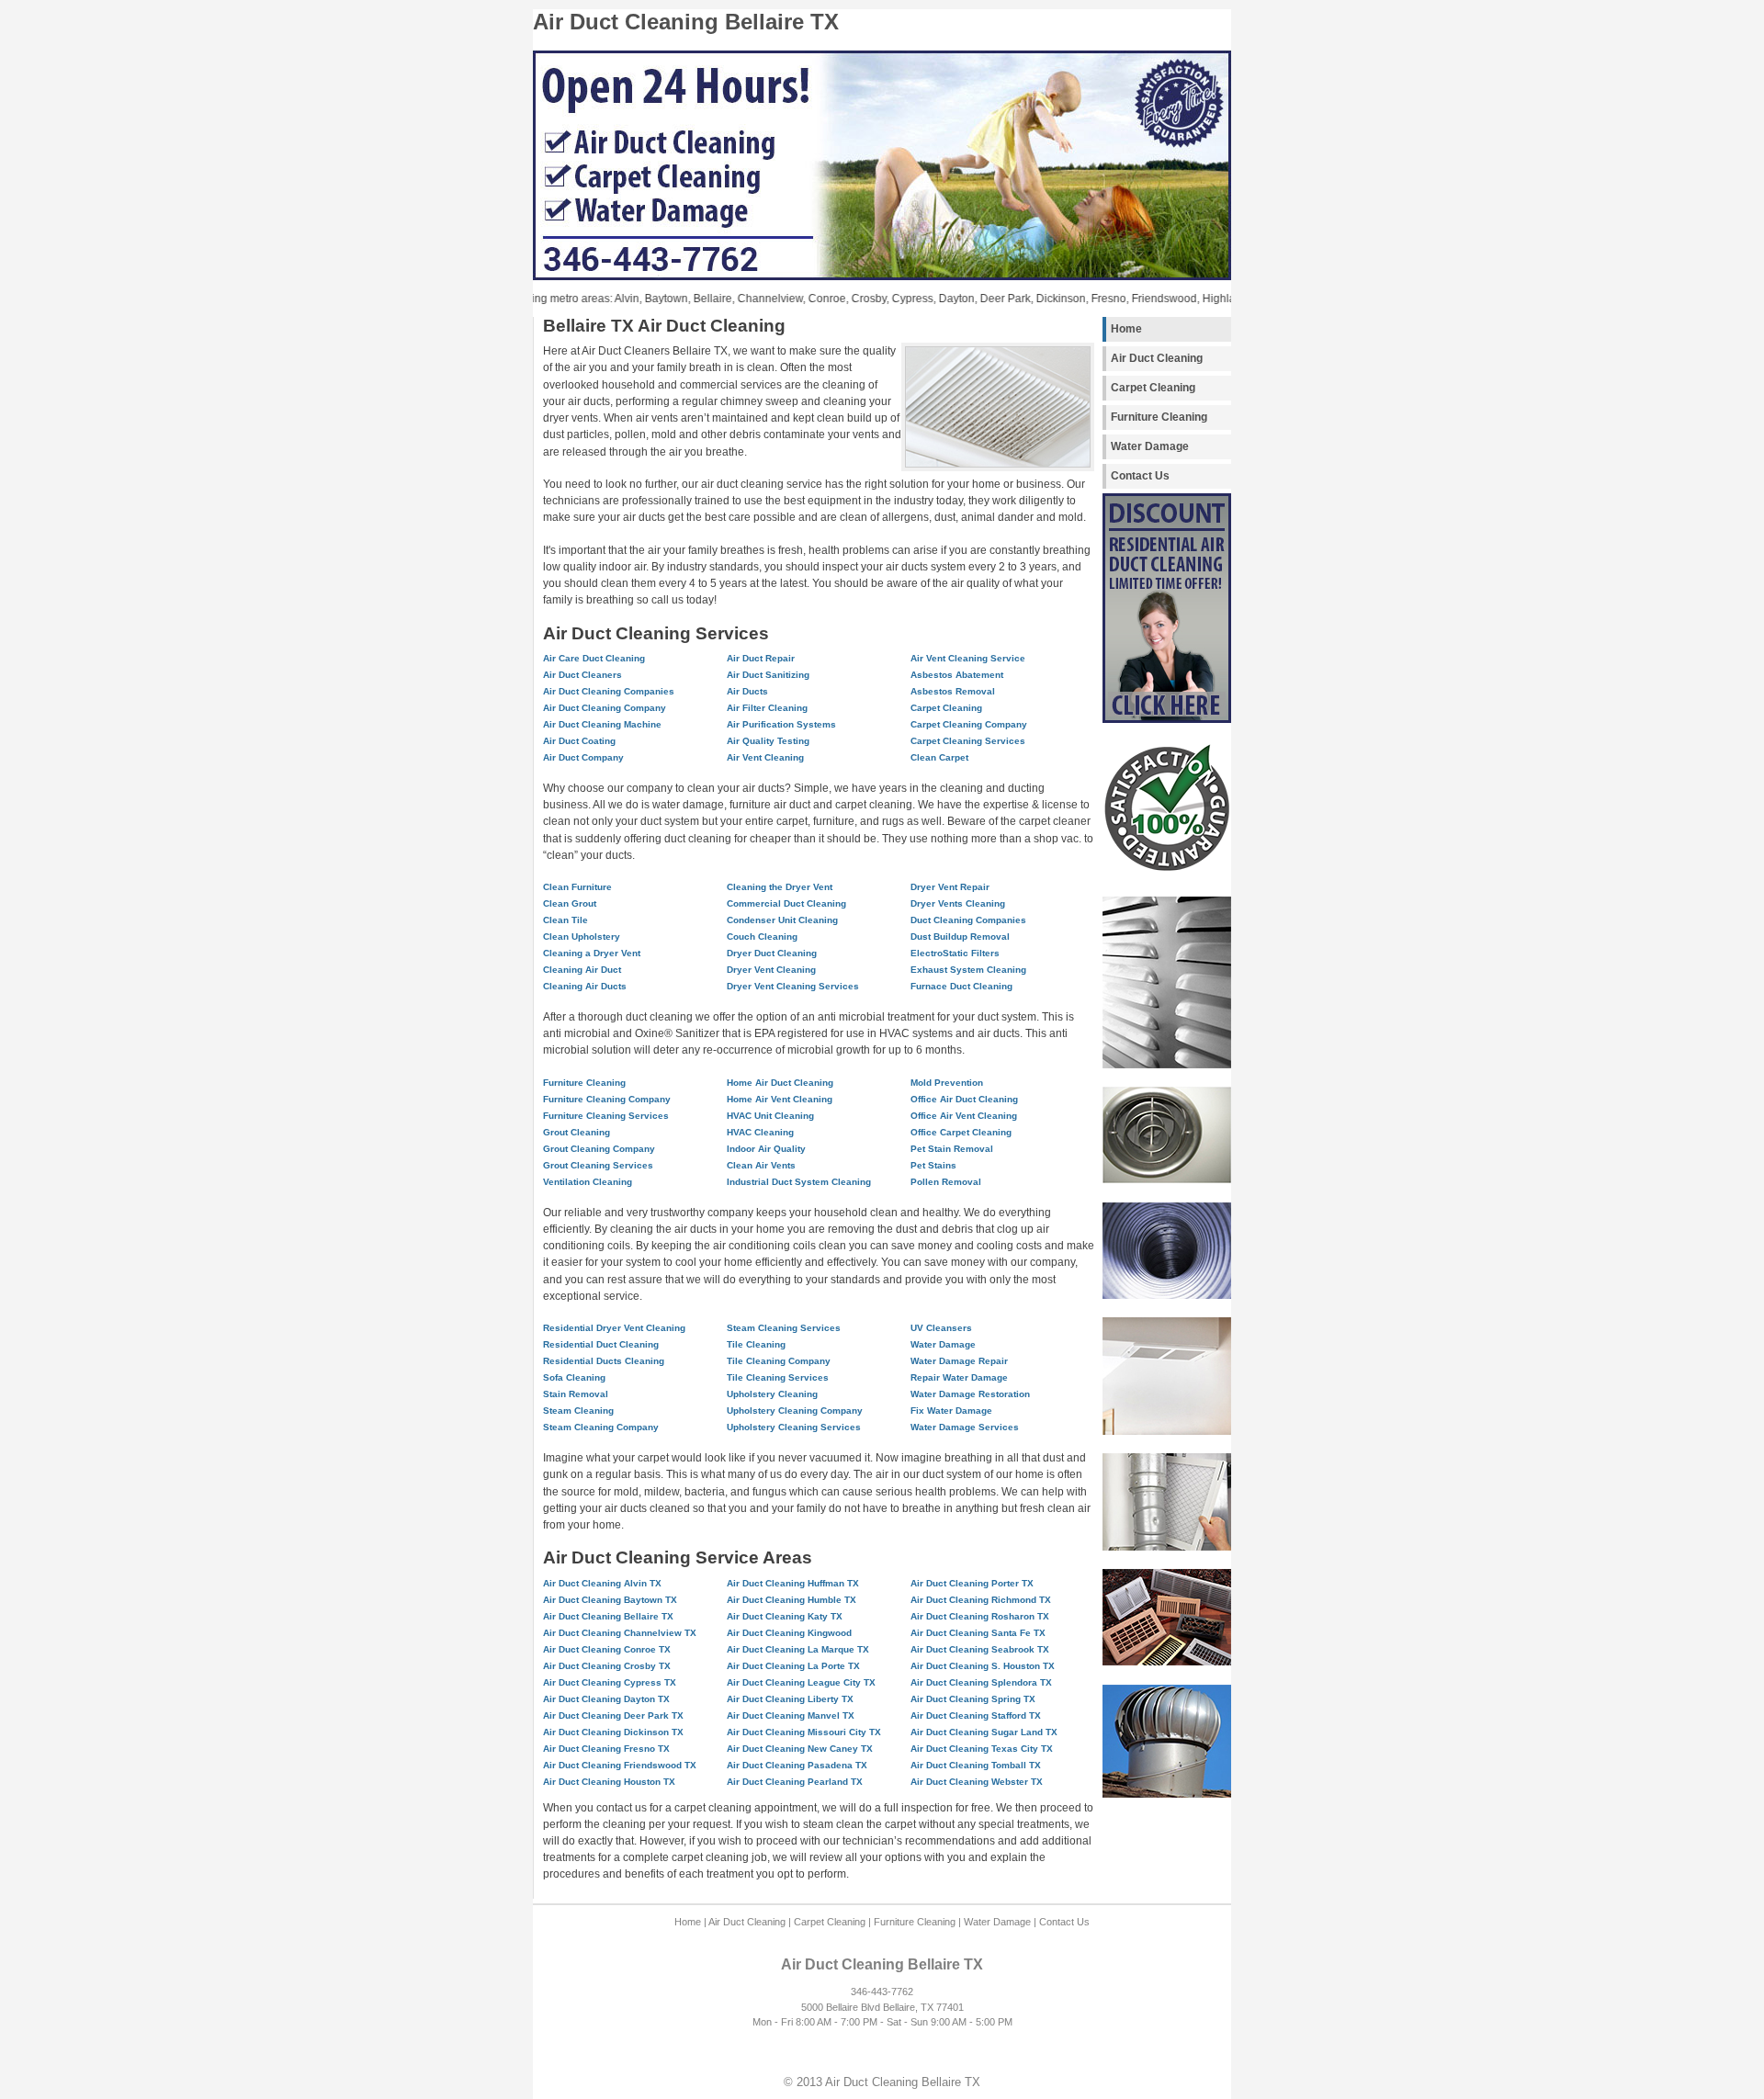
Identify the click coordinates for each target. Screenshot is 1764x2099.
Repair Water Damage (959, 1377)
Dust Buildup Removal (960, 937)
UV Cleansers (941, 1328)
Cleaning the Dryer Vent (780, 887)
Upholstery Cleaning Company (795, 1411)
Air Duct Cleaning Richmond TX (981, 1600)
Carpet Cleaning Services (968, 741)
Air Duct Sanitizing (768, 675)
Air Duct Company (583, 757)
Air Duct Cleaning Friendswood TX (620, 1765)
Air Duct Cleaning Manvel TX (791, 1715)
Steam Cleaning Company (601, 1427)
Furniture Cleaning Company (607, 1099)
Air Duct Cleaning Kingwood (789, 1633)
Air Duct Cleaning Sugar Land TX (984, 1732)
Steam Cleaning (578, 1411)
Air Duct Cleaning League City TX (801, 1682)
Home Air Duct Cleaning (780, 1083)
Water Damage (1150, 446)
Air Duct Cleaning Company (605, 708)
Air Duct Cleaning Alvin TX (602, 1583)
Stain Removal (576, 1394)
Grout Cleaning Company (599, 1149)
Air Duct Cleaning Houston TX (609, 1782)
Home (1126, 329)
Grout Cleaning (577, 1132)
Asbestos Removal (953, 691)
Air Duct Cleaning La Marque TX (798, 1649)
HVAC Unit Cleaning (770, 1116)
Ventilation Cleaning (588, 1182)
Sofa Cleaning (574, 1377)
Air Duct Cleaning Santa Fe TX (978, 1633)
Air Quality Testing (768, 741)
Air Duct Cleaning (1157, 358)
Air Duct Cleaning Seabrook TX (980, 1649)
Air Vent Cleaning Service (968, 658)
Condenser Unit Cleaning (782, 920)
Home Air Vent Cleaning (780, 1099)
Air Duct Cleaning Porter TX (972, 1583)
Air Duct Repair (761, 658)
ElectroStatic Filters (955, 953)
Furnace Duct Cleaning (961, 986)
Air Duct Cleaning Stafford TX (976, 1715)
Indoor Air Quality (766, 1149)
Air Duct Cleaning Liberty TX (790, 1699)
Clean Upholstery (582, 937)
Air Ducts (747, 691)
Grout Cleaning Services (598, 1165)
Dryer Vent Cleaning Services (793, 986)
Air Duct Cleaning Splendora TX (981, 1682)
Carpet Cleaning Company (969, 724)
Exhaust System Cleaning (968, 970)
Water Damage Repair (959, 1361)
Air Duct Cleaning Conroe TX (607, 1649)
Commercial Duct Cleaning (786, 903)
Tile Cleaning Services (778, 1377)
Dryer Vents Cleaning (958, 903)
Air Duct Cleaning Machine (602, 724)
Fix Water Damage (951, 1411)
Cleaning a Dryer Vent (592, 953)
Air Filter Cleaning (767, 708)
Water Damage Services (965, 1427)
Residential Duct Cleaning (601, 1344)
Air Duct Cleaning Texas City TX (982, 1749)
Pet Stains (933, 1165)
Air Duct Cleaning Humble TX (792, 1600)
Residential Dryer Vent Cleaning (614, 1328)
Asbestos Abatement (957, 675)
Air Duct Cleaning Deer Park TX (613, 1715)
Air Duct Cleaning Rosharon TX (980, 1616)
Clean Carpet (939, 757)
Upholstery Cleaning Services (794, 1427)
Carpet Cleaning (1153, 388)
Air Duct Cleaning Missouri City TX (804, 1732)
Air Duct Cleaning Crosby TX (607, 1666)
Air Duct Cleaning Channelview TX (620, 1633)
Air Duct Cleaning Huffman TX (793, 1583)
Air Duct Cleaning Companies (609, 691)
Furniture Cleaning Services (606, 1116)
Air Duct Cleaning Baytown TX (610, 1600)
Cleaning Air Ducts (585, 986)
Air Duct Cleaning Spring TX (973, 1699)
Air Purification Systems (781, 724)
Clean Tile (565, 920)
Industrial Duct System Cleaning (799, 1182)
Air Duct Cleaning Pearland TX (795, 1782)
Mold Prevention (947, 1083)
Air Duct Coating (579, 741)
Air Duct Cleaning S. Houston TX (983, 1666)
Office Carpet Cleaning (961, 1132)
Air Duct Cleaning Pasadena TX (797, 1765)
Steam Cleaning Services (784, 1328)
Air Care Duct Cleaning (594, 658)
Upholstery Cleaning (772, 1394)
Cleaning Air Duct (582, 970)
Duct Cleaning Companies (968, 920)
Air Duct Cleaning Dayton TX (606, 1699)
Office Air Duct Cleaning (964, 1099)
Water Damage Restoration (970, 1394)
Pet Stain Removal (952, 1149)
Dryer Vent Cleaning (771, 970)
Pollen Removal (946, 1182)
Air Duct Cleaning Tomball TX (976, 1765)
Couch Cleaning (762, 937)
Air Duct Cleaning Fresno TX (606, 1749)
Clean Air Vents (761, 1165)
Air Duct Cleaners (582, 675)
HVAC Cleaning (760, 1132)
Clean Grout (570, 903)
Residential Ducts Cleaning (604, 1361)
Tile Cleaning (756, 1344)
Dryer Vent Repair (950, 887)
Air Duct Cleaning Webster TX (977, 1782)
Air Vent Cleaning (765, 757)
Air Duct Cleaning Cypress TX (610, 1682)
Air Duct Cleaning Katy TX (785, 1616)
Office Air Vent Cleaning (964, 1116)
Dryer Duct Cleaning (772, 953)
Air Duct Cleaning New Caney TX (800, 1749)
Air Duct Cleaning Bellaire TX (608, 1616)
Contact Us (1140, 476)
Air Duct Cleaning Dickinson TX (613, 1732)
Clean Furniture (577, 887)
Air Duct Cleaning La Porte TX (793, 1666)
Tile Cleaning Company (779, 1361)
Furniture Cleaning (1159, 417)
